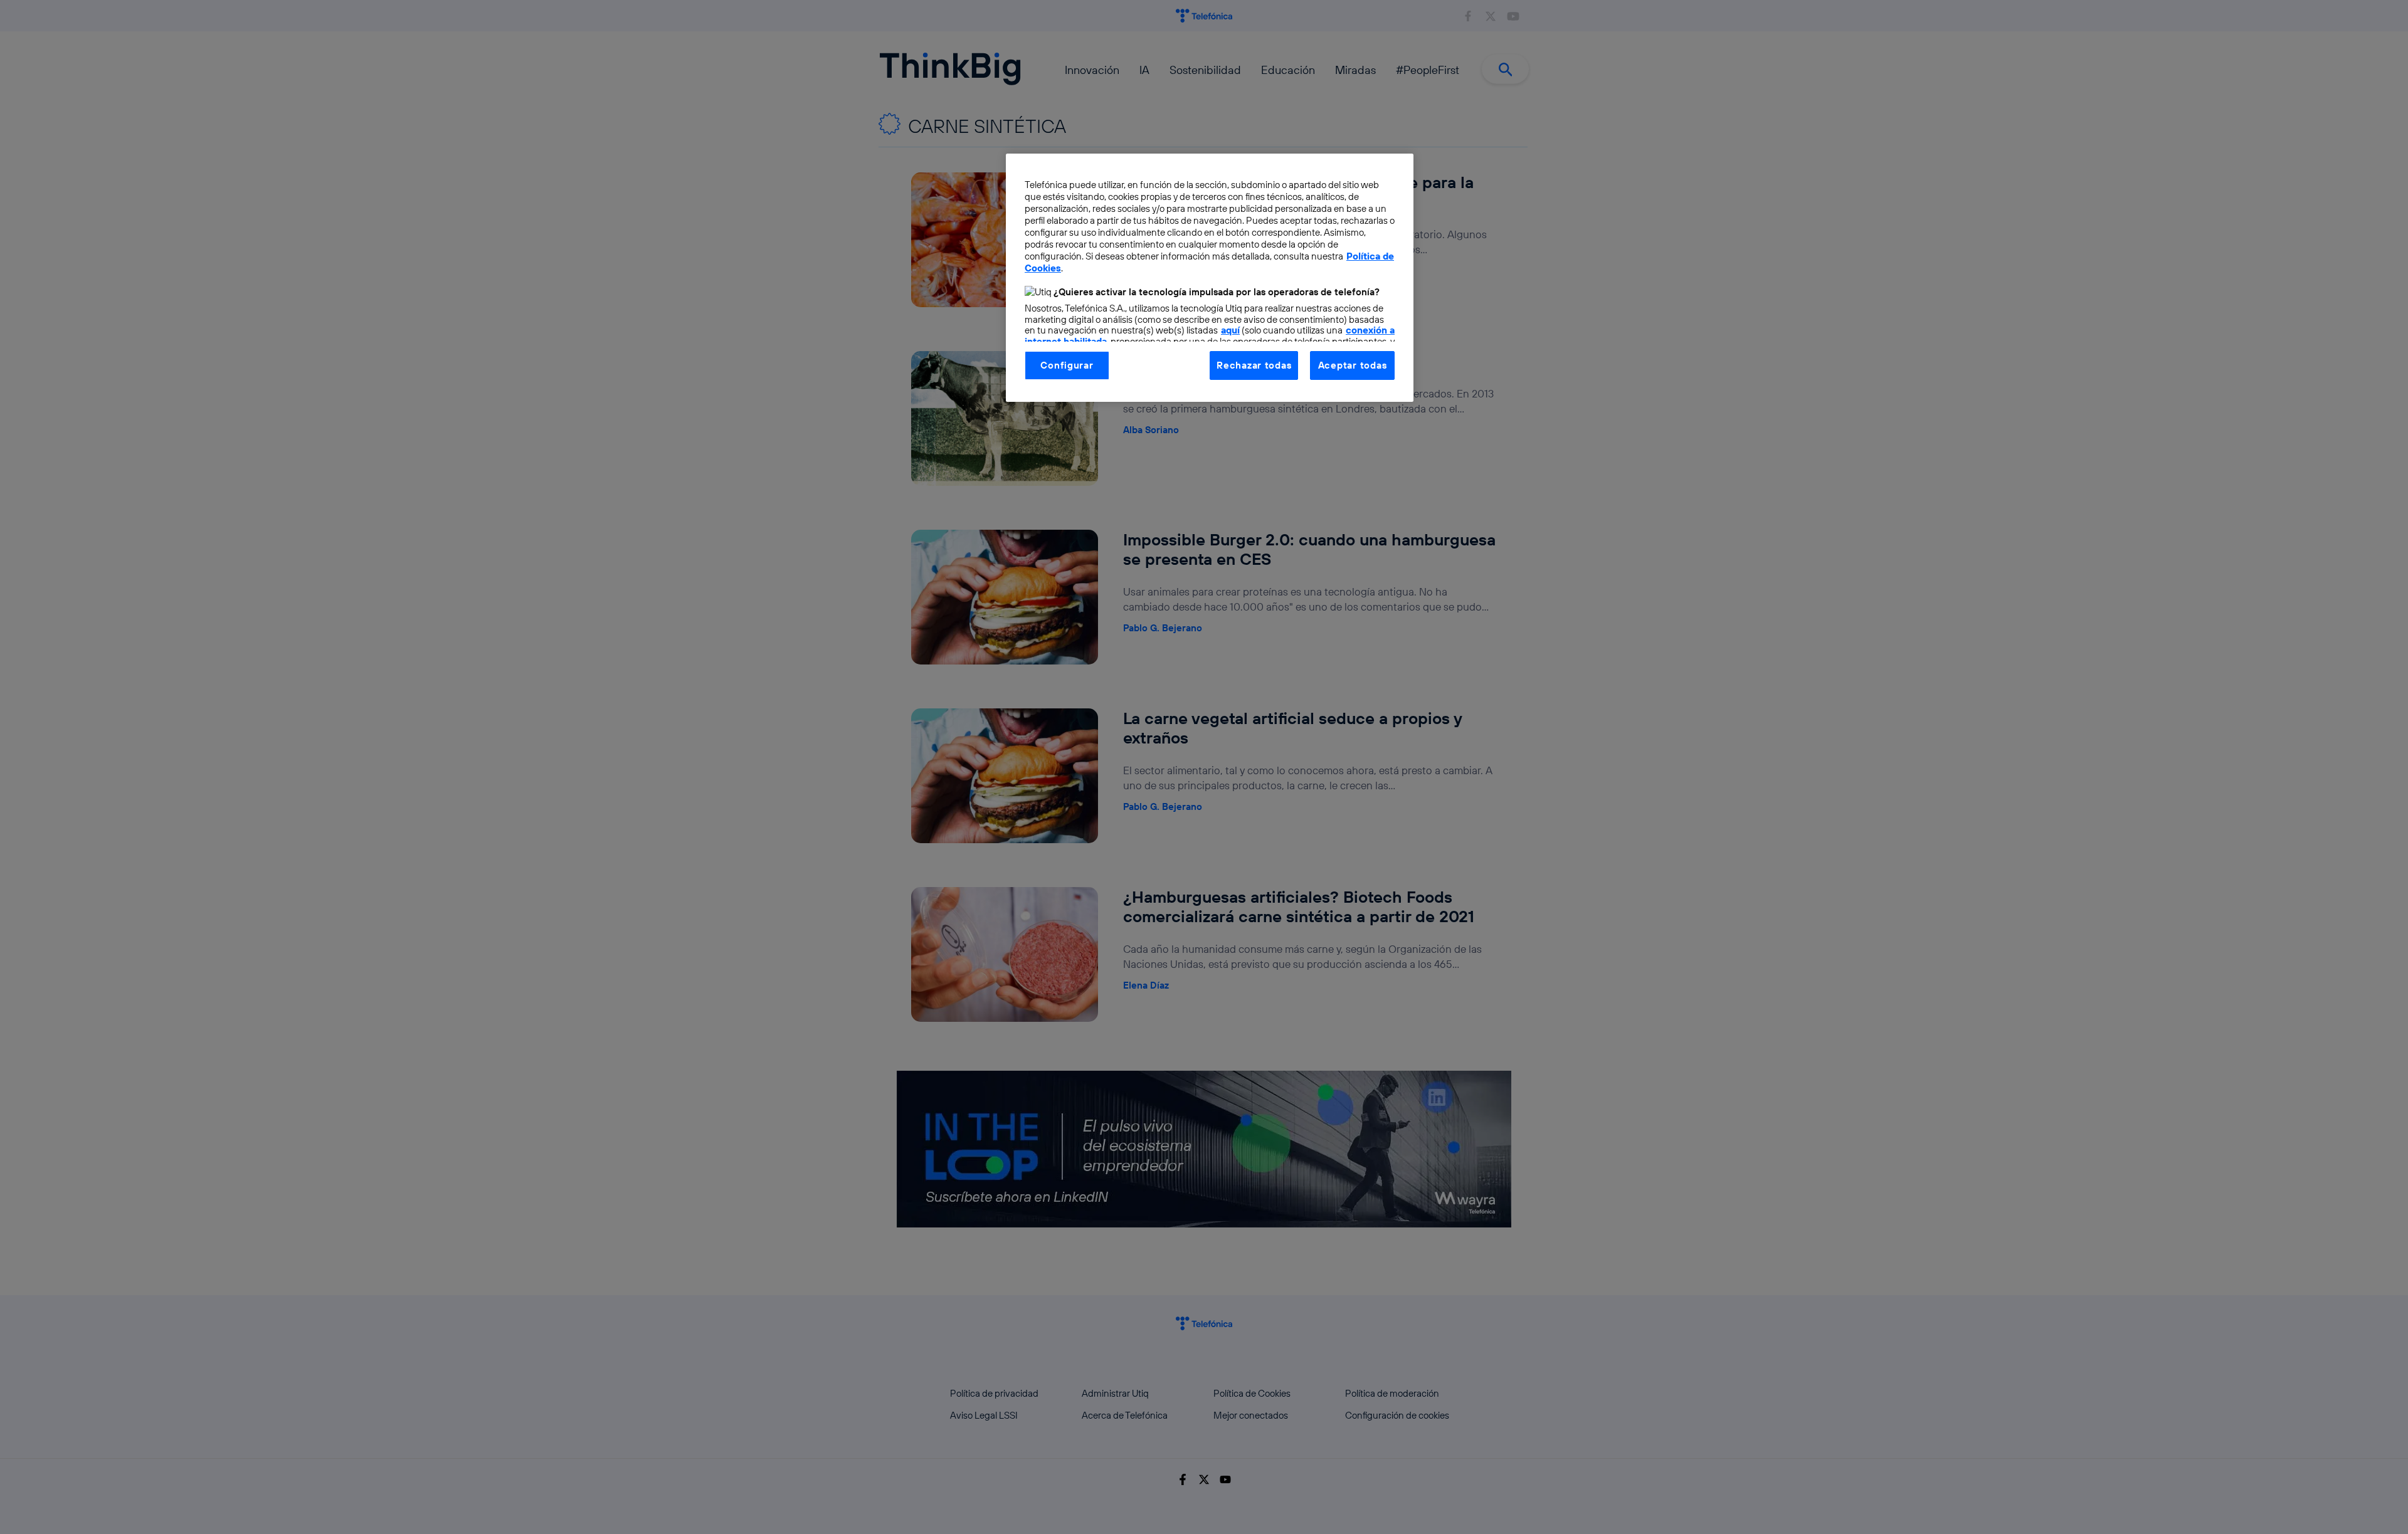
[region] (1210, 278)
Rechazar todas (1254, 365)
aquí (1230, 330)
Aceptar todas (1353, 365)
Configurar (1067, 365)
